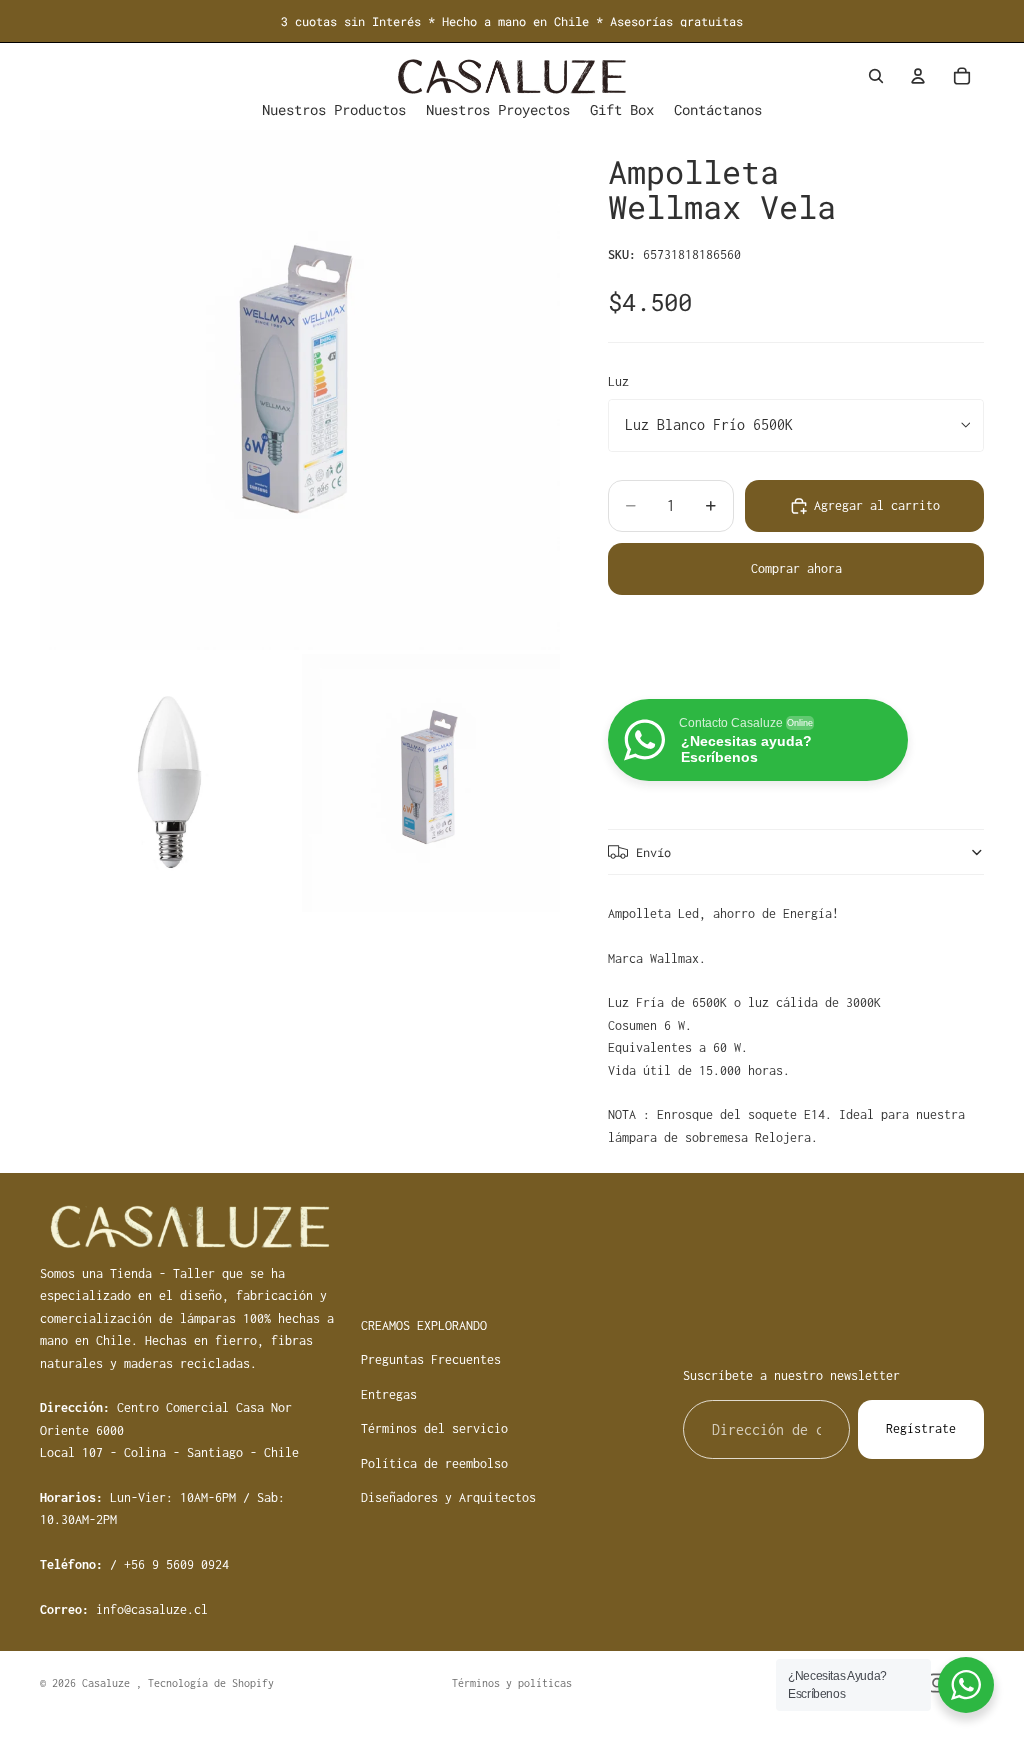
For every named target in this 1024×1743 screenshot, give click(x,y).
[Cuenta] (918, 76)
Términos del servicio (434, 1428)
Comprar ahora (796, 568)
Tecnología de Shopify (211, 1683)
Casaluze (109, 1683)
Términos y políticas (512, 1683)
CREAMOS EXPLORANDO (424, 1325)
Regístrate (921, 1428)
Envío (653, 852)
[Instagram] (937, 1683)
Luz (618, 381)
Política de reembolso (434, 1463)
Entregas (389, 1394)
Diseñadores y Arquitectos (448, 1497)
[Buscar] (876, 76)
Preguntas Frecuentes (431, 1359)
